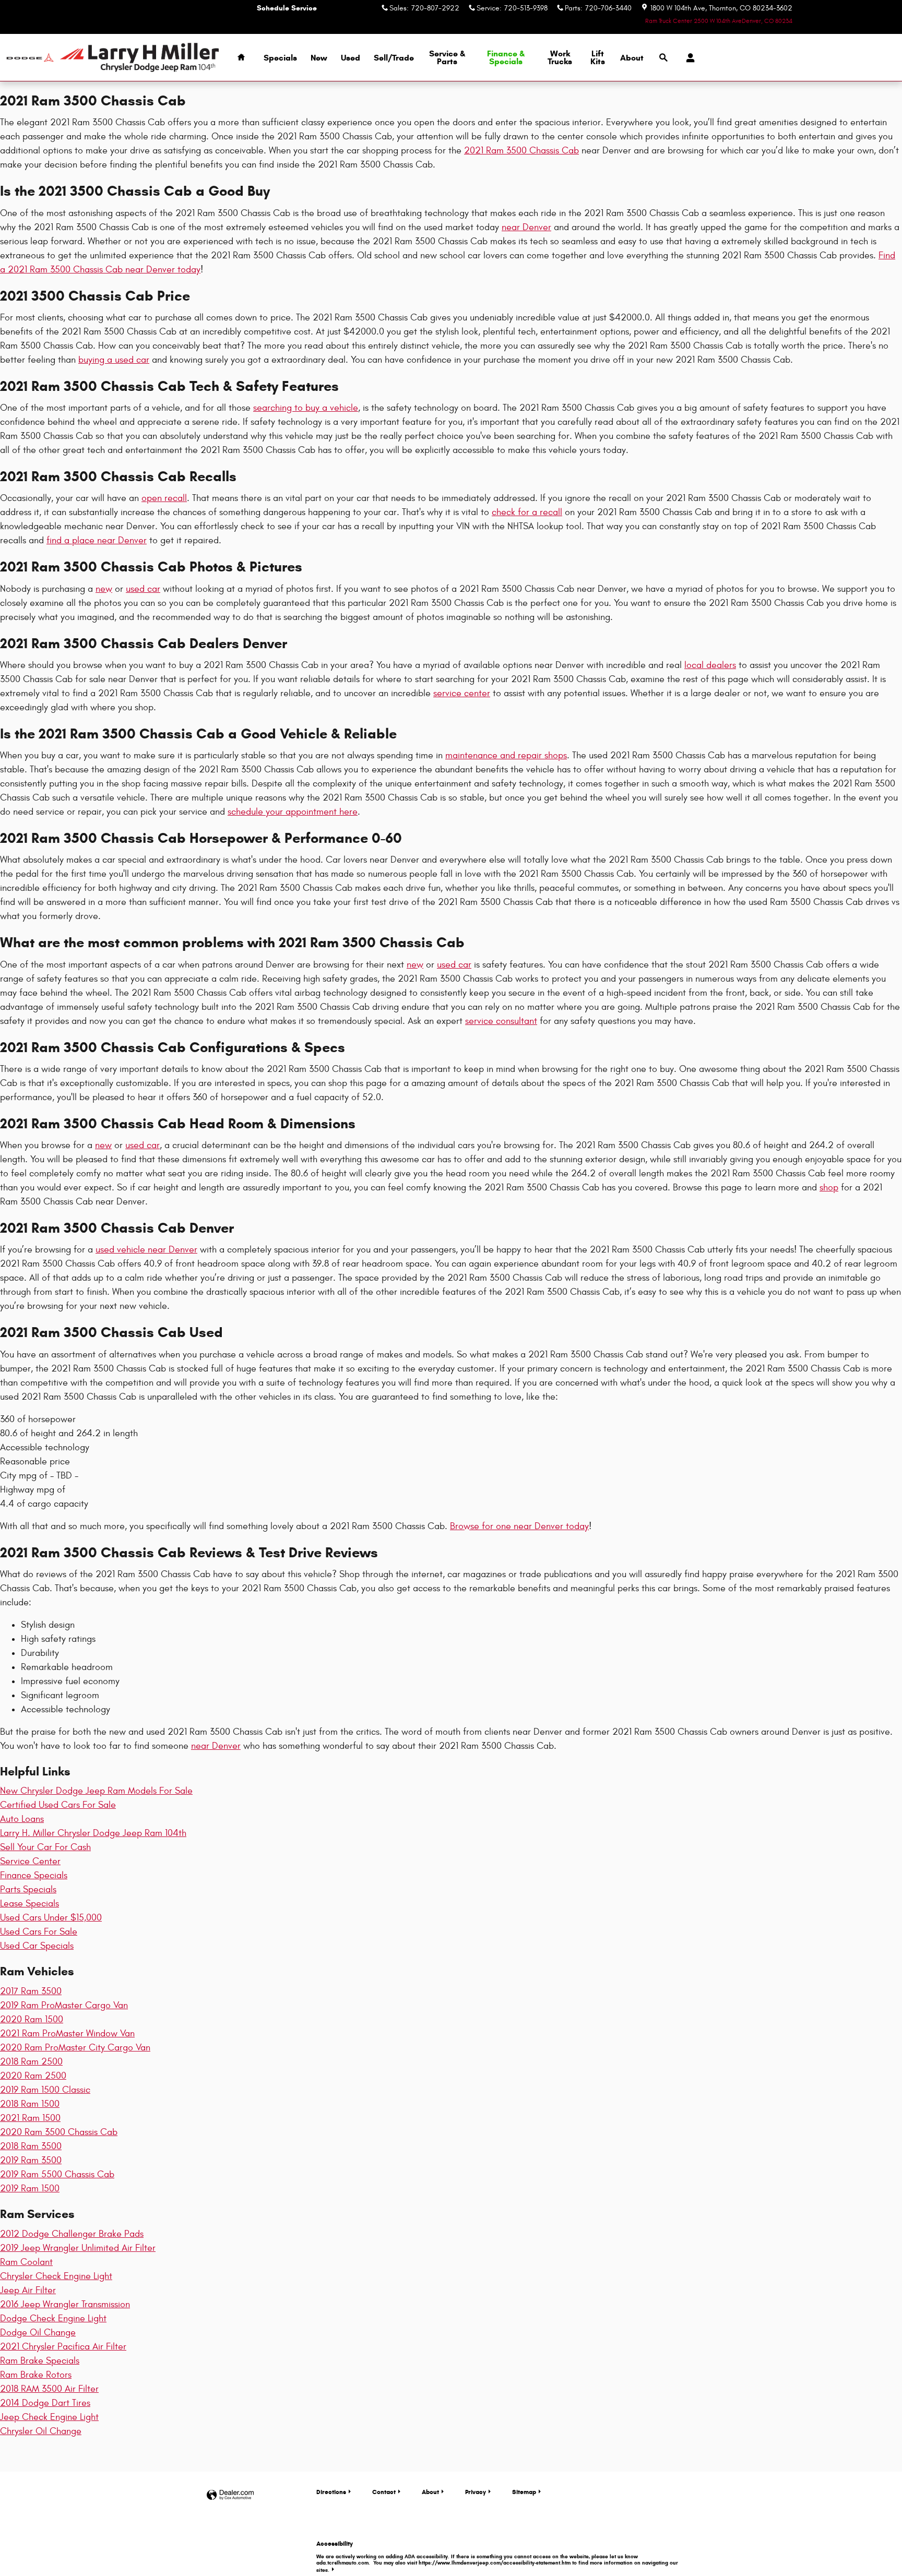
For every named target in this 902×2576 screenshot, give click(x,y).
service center (462, 693)
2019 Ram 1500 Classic (45, 2090)
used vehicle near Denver (146, 1250)
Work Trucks (560, 58)
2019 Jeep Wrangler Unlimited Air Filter (78, 2248)
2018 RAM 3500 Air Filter (49, 2389)
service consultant (501, 1021)
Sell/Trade (394, 58)
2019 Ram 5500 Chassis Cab (57, 2174)
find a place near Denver (97, 540)
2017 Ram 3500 (31, 1991)
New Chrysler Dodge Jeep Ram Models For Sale (96, 1791)
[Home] (30, 58)
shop (829, 1188)
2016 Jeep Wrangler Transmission (65, 2304)
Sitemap (524, 2492)
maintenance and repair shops (506, 755)
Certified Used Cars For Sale (58, 1805)
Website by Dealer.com (230, 2495)
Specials (280, 58)
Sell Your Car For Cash (45, 1847)
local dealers (710, 665)
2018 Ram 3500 (31, 2146)
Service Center (30, 1861)
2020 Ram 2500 (33, 2076)
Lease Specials (29, 1904)
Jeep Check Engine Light (49, 2417)
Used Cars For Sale (39, 1932)
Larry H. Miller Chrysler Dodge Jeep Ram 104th (93, 1833)
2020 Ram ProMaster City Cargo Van (75, 2048)
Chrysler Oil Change (41, 2431)
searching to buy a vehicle (306, 408)
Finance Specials (34, 1875)
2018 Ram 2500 (31, 2062)
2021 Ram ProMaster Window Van (67, 2034)
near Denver (526, 227)
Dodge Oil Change (38, 2333)
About (632, 58)
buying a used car (114, 360)
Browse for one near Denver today (519, 1526)
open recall (164, 498)
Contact (384, 2492)
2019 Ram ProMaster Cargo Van (64, 2005)
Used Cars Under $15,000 (51, 1918)
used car (143, 589)
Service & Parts (447, 58)
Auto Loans (22, 1819)
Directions (331, 2492)
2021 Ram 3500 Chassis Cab (521, 151)
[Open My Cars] (688, 58)
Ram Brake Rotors (36, 2375)
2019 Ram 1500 (30, 2189)
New (319, 58)
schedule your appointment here (293, 812)
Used (351, 58)
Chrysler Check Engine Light (56, 2276)
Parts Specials (28, 1889)
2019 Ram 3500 (31, 2160)
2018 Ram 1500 (30, 2104)
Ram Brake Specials (40, 2361)
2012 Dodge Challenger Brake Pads (72, 2234)
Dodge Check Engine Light (53, 2318)
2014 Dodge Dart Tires (45, 2403)
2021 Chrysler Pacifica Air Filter (63, 2347)
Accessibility (497, 2556)
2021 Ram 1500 (30, 2118)
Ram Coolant (26, 2262)
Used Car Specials (37, 1946)
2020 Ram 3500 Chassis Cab (59, 2132)
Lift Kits (598, 58)
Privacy (476, 2492)
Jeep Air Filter (28, 2290)
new (104, 589)
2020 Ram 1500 (32, 2019)
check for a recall (527, 512)
